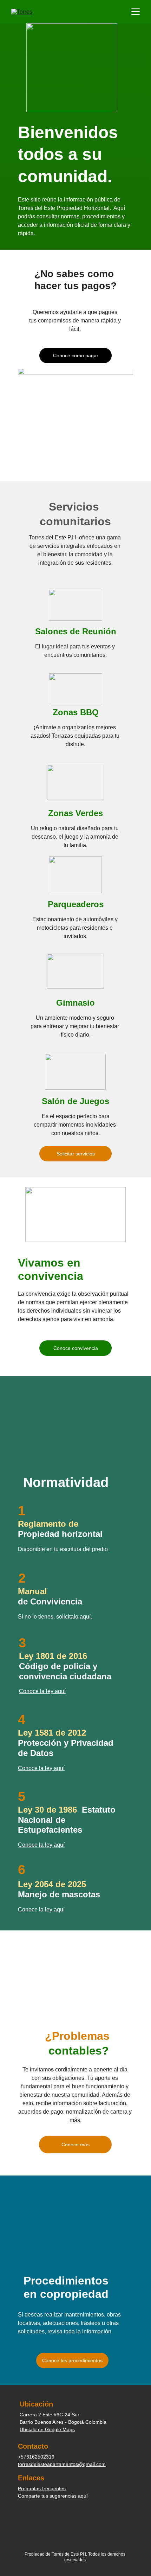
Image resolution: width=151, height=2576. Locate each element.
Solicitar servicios (76, 1154)
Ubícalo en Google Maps (47, 2429)
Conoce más (75, 2145)
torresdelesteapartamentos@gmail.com (62, 2464)
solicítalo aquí (73, 1617)
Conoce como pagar (76, 355)
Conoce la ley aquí (41, 1909)
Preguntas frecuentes (42, 2488)
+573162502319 (36, 2457)
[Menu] (136, 12)
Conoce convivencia (76, 1348)
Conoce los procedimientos (72, 2360)
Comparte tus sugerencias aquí (53, 2496)
